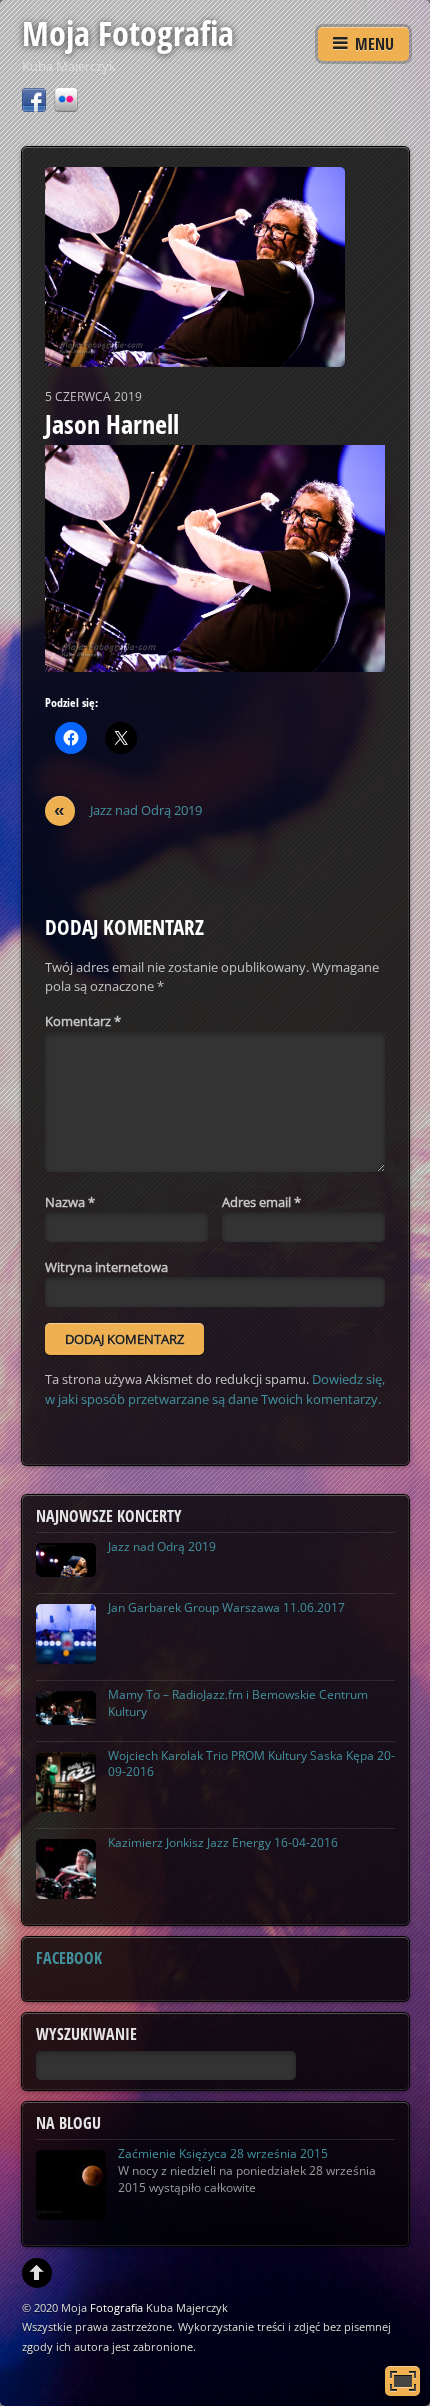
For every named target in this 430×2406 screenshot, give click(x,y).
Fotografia (116, 2307)
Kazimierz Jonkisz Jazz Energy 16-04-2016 (223, 1842)
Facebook (69, 1958)
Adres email (261, 1202)
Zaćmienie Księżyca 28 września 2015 (223, 2153)
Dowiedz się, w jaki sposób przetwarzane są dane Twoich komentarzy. (215, 1388)
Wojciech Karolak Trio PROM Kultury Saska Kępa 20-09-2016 (251, 1764)
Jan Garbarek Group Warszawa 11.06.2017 (226, 1607)
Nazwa (70, 1202)
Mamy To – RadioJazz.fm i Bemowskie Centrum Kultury (238, 1703)
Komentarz (83, 1021)
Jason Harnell (112, 424)
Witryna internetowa (106, 1267)
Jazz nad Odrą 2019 (128, 810)
